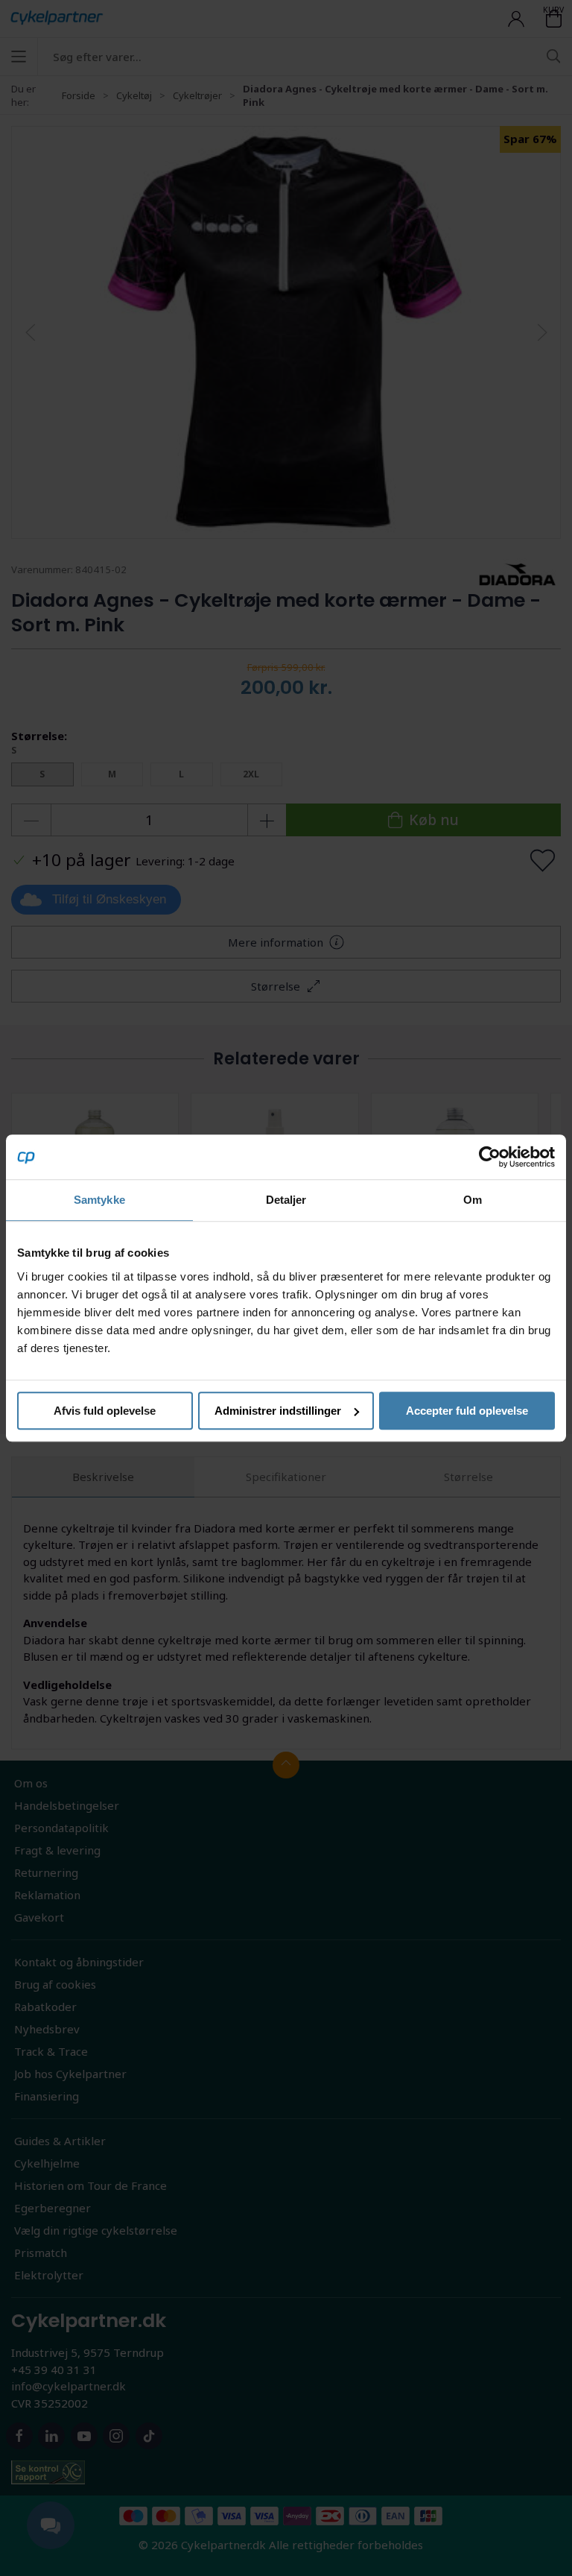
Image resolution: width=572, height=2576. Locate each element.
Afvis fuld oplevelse (105, 1411)
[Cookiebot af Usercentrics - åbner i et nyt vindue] (490, 1157)
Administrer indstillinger (278, 1411)
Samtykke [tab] (99, 1200)
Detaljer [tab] (286, 1200)
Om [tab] (473, 1200)
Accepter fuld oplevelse (467, 1411)
